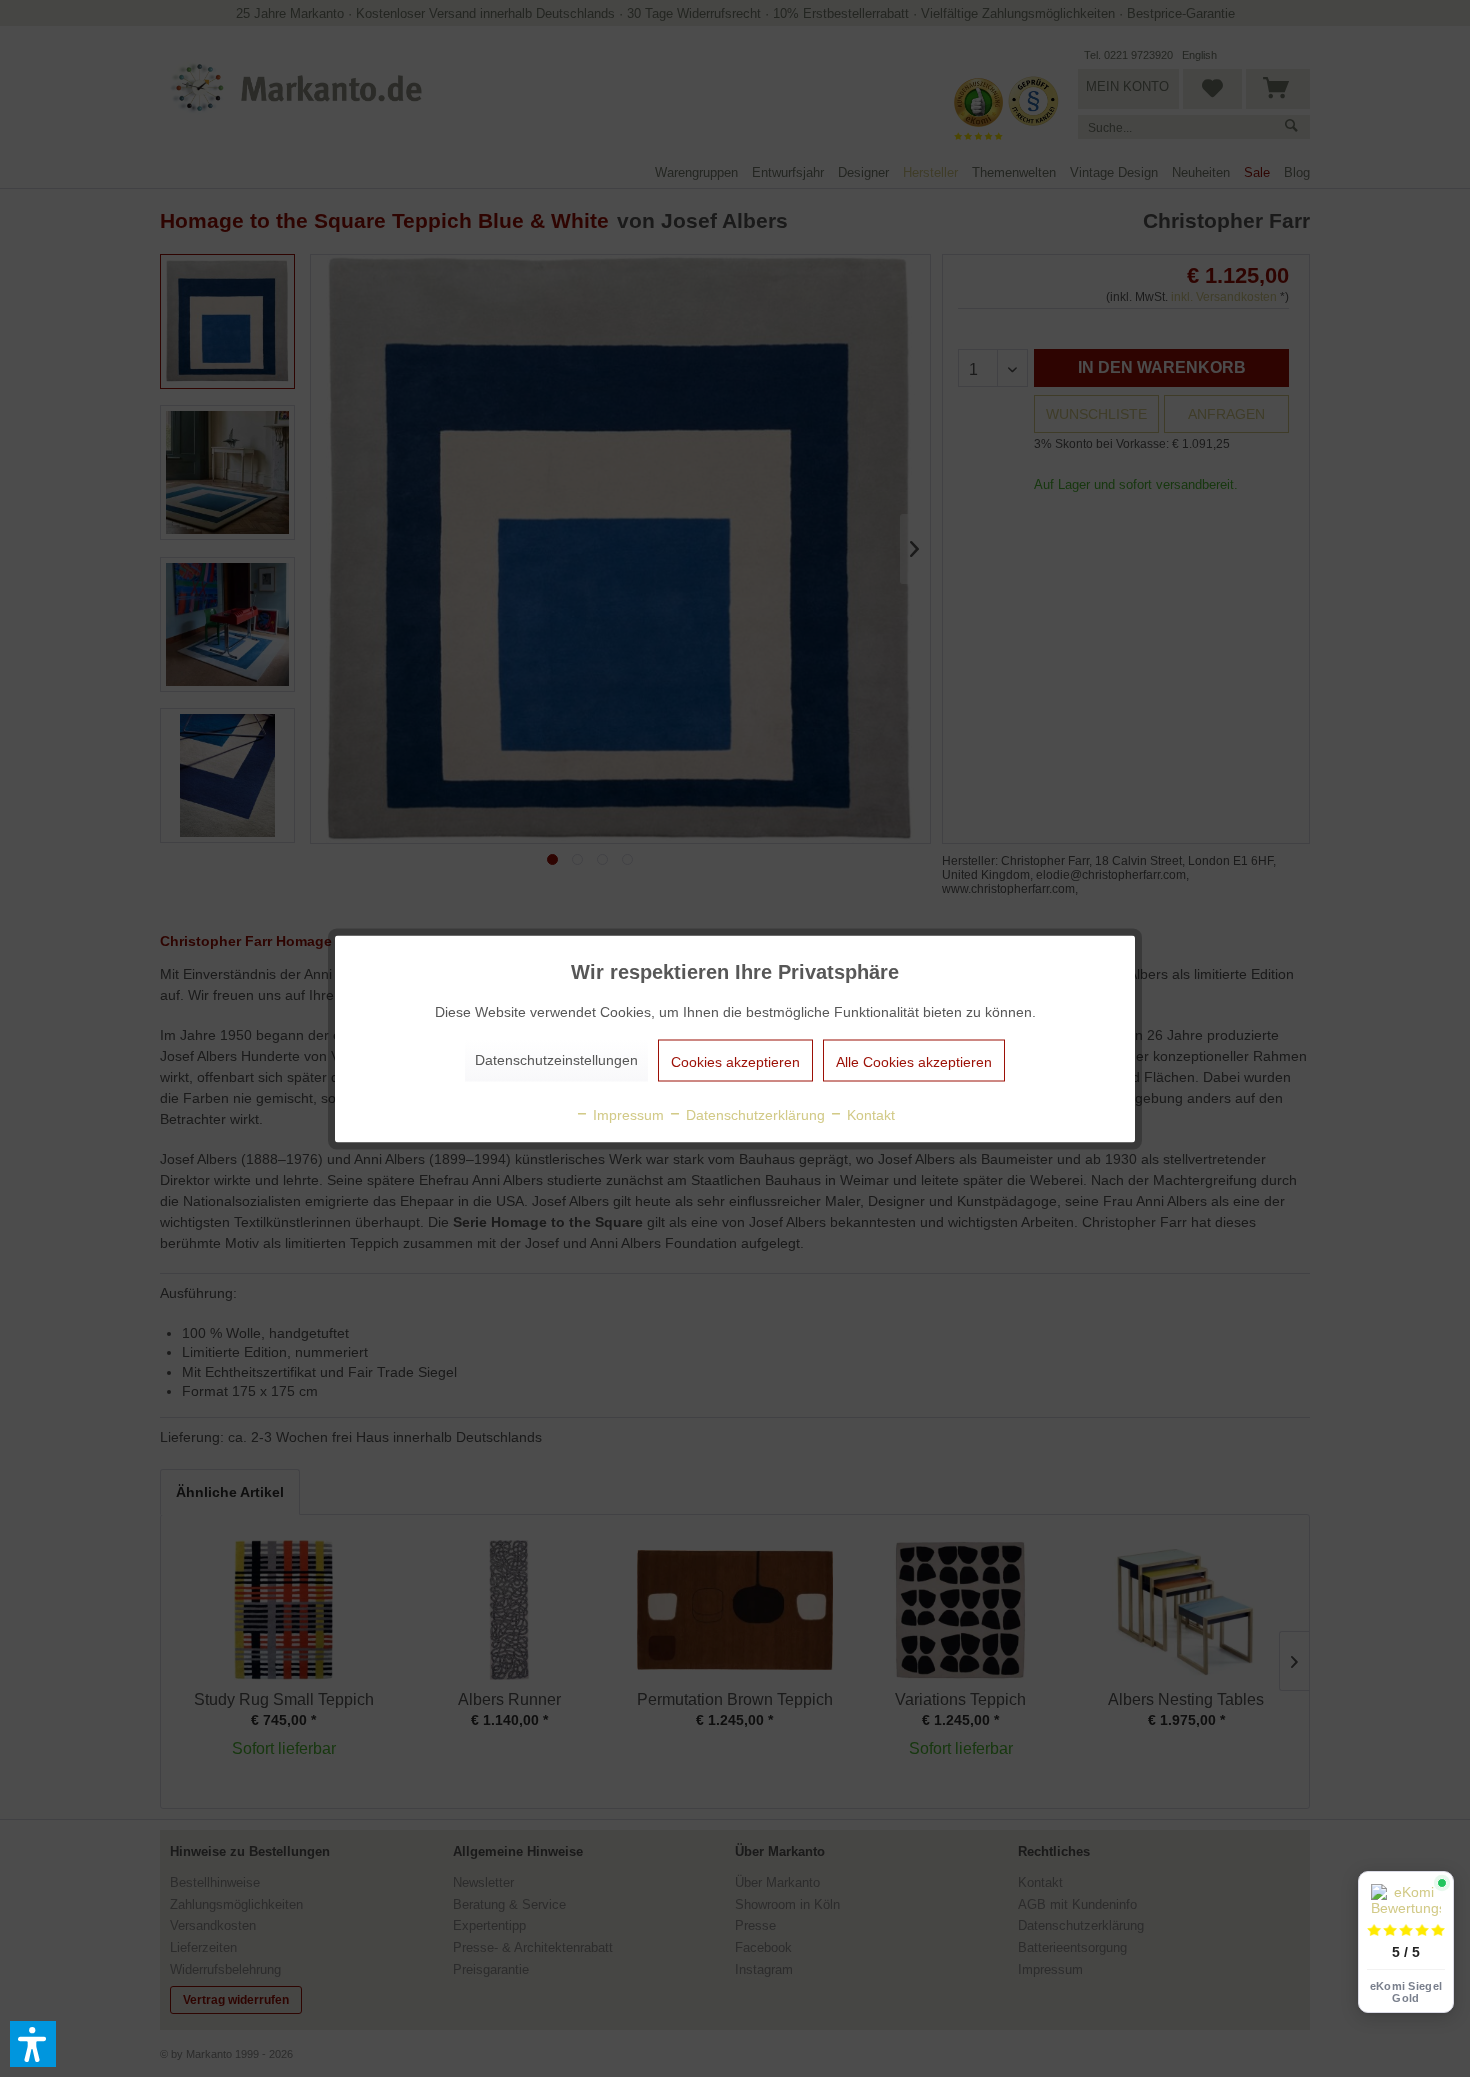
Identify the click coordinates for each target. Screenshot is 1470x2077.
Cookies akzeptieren (735, 1061)
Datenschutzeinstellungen (556, 1059)
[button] (33, 2044)
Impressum (626, 1114)
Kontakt (869, 1114)
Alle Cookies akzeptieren (914, 1061)
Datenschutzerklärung (753, 1114)
